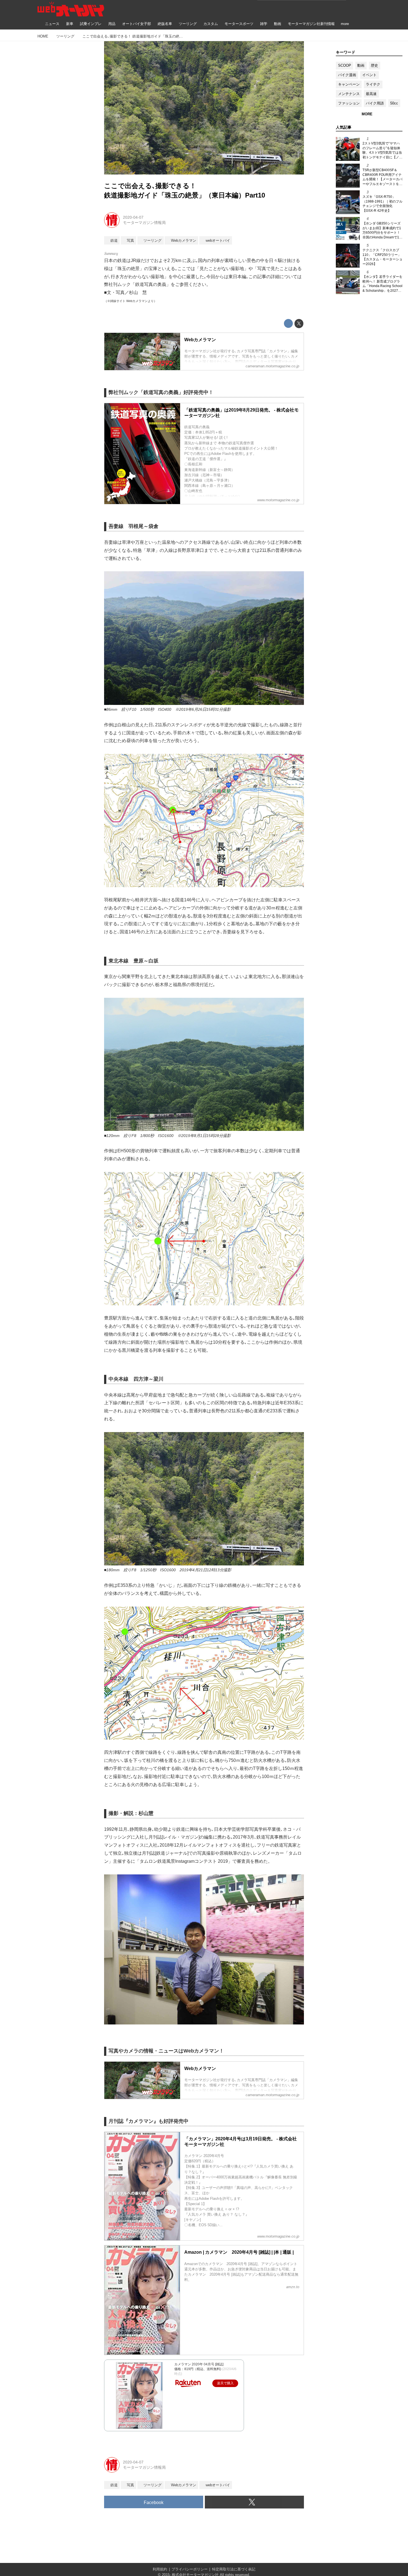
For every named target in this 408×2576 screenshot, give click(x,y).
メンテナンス (349, 94)
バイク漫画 (347, 75)
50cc (394, 103)
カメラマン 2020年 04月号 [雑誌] (199, 2364)
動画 (361, 65)
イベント (369, 75)
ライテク (373, 84)
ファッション (349, 103)
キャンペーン (349, 84)
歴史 (374, 65)
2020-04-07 (133, 217)
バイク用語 (375, 103)
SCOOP (345, 65)
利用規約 (160, 2569)
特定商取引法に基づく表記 (234, 2569)
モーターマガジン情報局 (144, 223)
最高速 (371, 94)
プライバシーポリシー (190, 2569)
